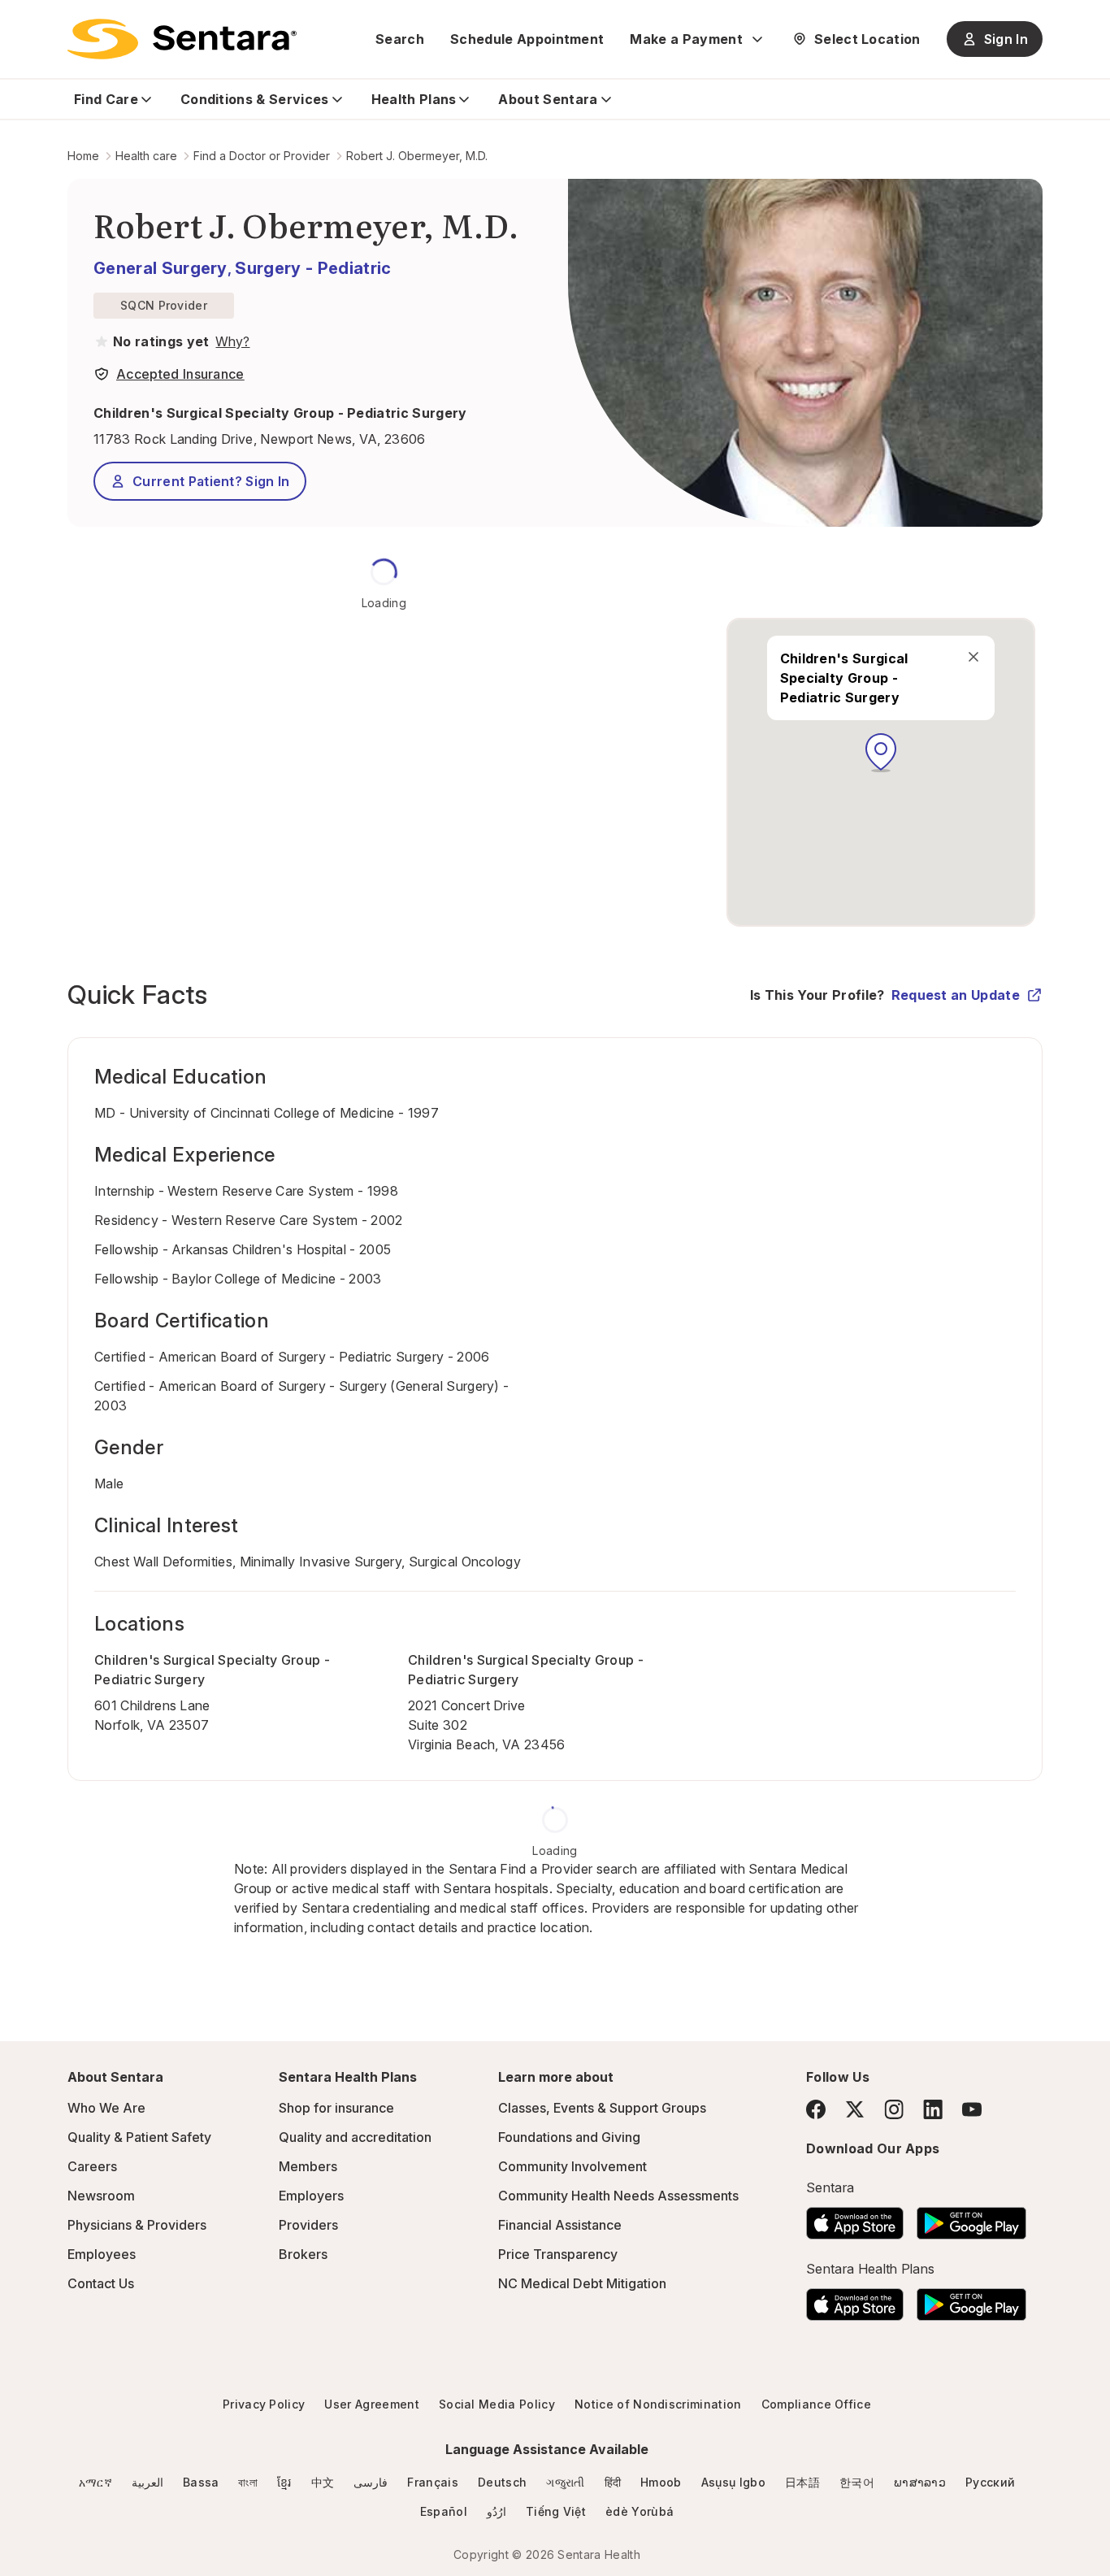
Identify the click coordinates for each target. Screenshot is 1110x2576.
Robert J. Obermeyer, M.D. (417, 156)
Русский (990, 2482)
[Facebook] (816, 2109)
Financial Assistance (560, 2225)
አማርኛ (95, 2482)
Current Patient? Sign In (211, 481)
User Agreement (371, 2404)
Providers (308, 2225)
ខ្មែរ (284, 2482)
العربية (147, 2482)
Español (444, 2511)
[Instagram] (894, 2109)
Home (83, 156)
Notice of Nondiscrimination (658, 2404)
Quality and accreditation (355, 2137)
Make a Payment (686, 39)
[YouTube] (972, 2109)
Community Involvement (572, 2166)
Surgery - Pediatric (313, 268)
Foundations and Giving (569, 2137)
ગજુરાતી (565, 2482)
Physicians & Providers (137, 2225)
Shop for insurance (336, 2108)
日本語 (802, 2482)
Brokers (303, 2254)
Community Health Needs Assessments (618, 2196)
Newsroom (101, 2196)
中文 (323, 2482)
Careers (92, 2166)
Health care (146, 156)
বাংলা (248, 2482)
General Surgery (160, 268)
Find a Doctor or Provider (262, 156)
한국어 (857, 2482)
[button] (881, 753)
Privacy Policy (264, 2404)
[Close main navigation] (973, 657)
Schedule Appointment (527, 39)
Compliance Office (816, 2404)
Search (400, 39)
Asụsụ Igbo (733, 2482)
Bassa (201, 2482)
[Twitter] (855, 2109)
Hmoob (661, 2482)
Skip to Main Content (24, 23)
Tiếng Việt (556, 2511)
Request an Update (956, 995)
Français (433, 2482)
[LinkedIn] (933, 2109)
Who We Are (106, 2108)
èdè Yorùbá (640, 2511)
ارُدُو (496, 2511)
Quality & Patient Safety (139, 2137)
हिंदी (613, 2482)
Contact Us (101, 2283)
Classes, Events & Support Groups (602, 2108)
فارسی (371, 2482)
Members (308, 2166)
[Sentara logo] (182, 39)
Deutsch (502, 2482)
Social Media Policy (497, 2404)
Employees (102, 2254)
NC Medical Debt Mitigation (582, 2283)
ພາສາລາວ (920, 2482)
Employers (311, 2196)
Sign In (1006, 39)
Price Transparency (558, 2254)
